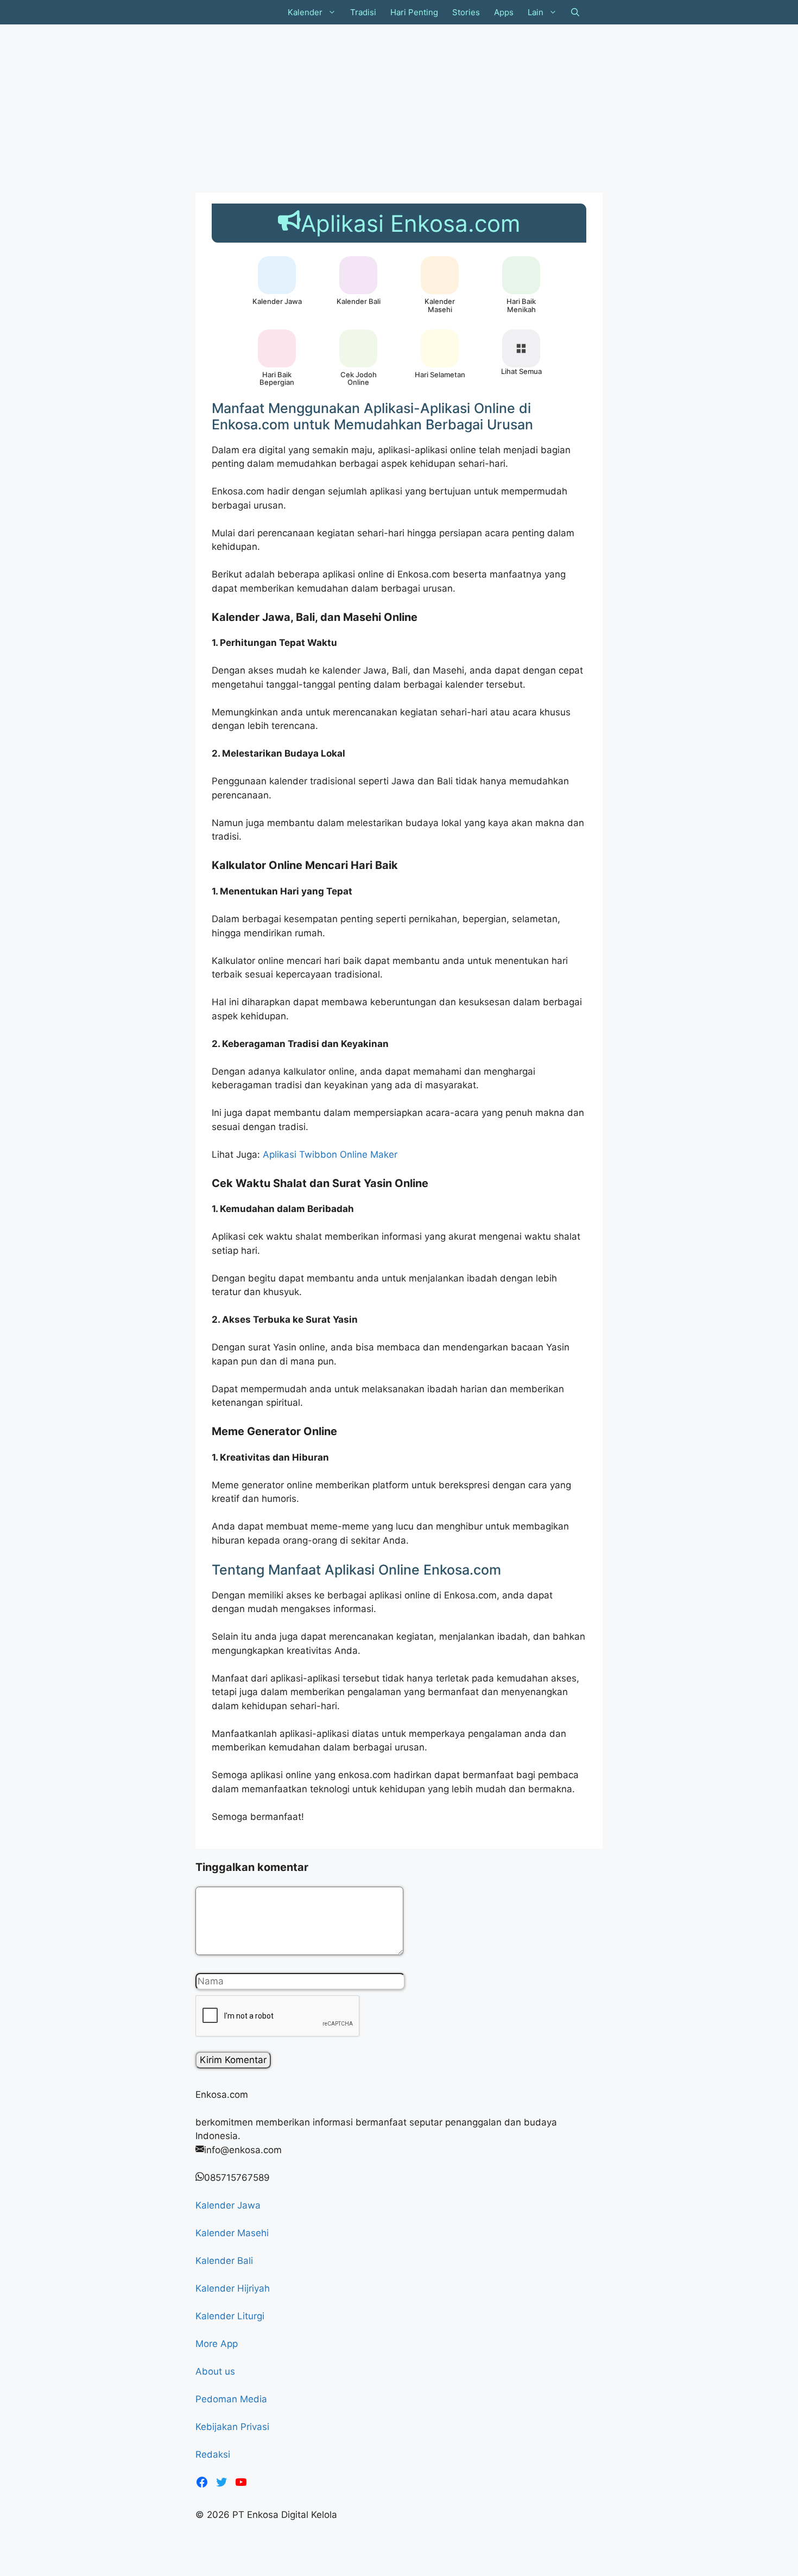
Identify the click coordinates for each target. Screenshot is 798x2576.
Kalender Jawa (228, 2205)
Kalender (305, 12)
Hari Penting (414, 12)
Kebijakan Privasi (232, 2427)
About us (215, 2371)
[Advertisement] (326, 106)
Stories (466, 12)
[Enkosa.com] (237, 12)
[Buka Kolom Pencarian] (575, 12)
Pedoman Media (231, 2399)
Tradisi (363, 12)
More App (217, 2344)
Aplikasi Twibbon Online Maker (330, 1154)
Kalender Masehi (232, 2233)
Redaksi (213, 2454)
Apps (504, 12)
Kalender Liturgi (230, 2316)
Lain (536, 12)
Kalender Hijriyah (233, 2288)
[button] (333, 12)
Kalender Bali (224, 2261)
